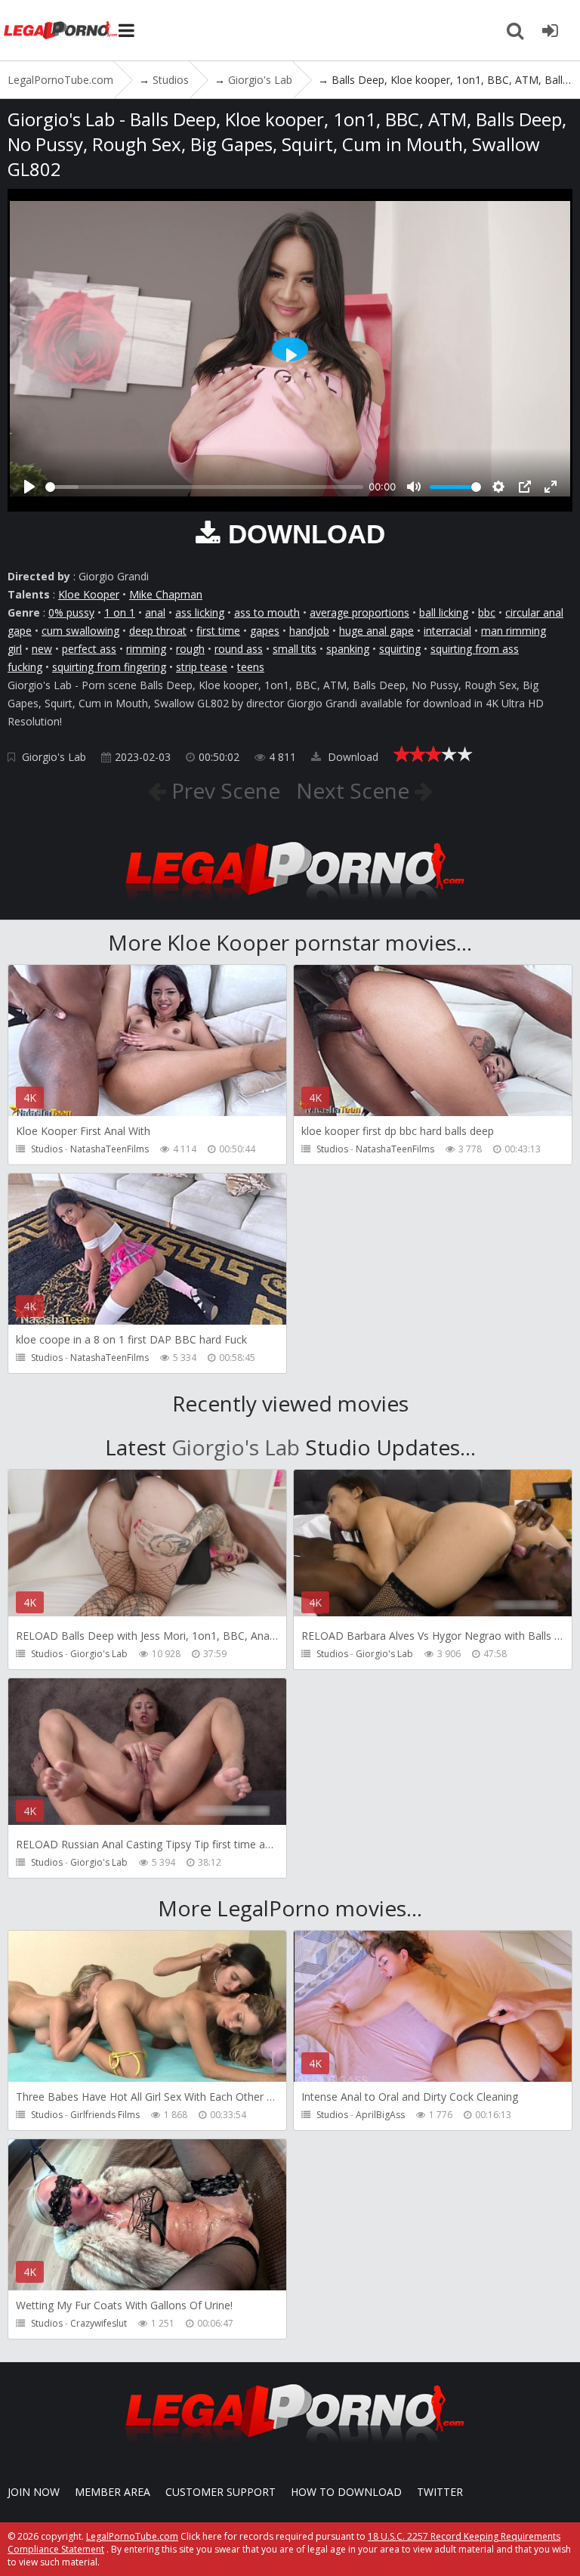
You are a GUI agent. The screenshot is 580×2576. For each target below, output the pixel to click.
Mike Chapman (166, 594)
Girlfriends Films (105, 2115)
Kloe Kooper (89, 594)
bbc (487, 612)
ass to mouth (267, 612)
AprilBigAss (380, 2115)
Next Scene (355, 790)
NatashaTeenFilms (110, 1149)
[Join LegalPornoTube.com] (550, 30)
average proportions (359, 612)
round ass (239, 649)
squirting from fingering (109, 667)
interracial (447, 631)
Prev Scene (223, 790)
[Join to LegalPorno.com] (290, 905)
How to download (346, 2492)
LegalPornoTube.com (60, 30)
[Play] (29, 487)
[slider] (204, 487)
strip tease (202, 667)
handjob (309, 631)
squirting (400, 649)
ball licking (444, 612)
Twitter (440, 2492)
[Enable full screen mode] (551, 487)
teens (251, 667)
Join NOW (34, 2492)
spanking (348, 649)
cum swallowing (80, 631)
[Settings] (498, 487)
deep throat (158, 631)
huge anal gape (376, 631)
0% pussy (71, 612)
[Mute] (414, 487)
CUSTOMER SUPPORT (221, 2492)
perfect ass (89, 649)
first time (218, 631)
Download (352, 757)
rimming (146, 649)
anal (155, 612)
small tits (295, 649)
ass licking (200, 612)
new (42, 649)
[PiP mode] (525, 487)
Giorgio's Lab (54, 757)
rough (190, 649)
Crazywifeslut (99, 2323)
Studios (47, 1149)
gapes (265, 631)
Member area (113, 2492)
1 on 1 (120, 612)
